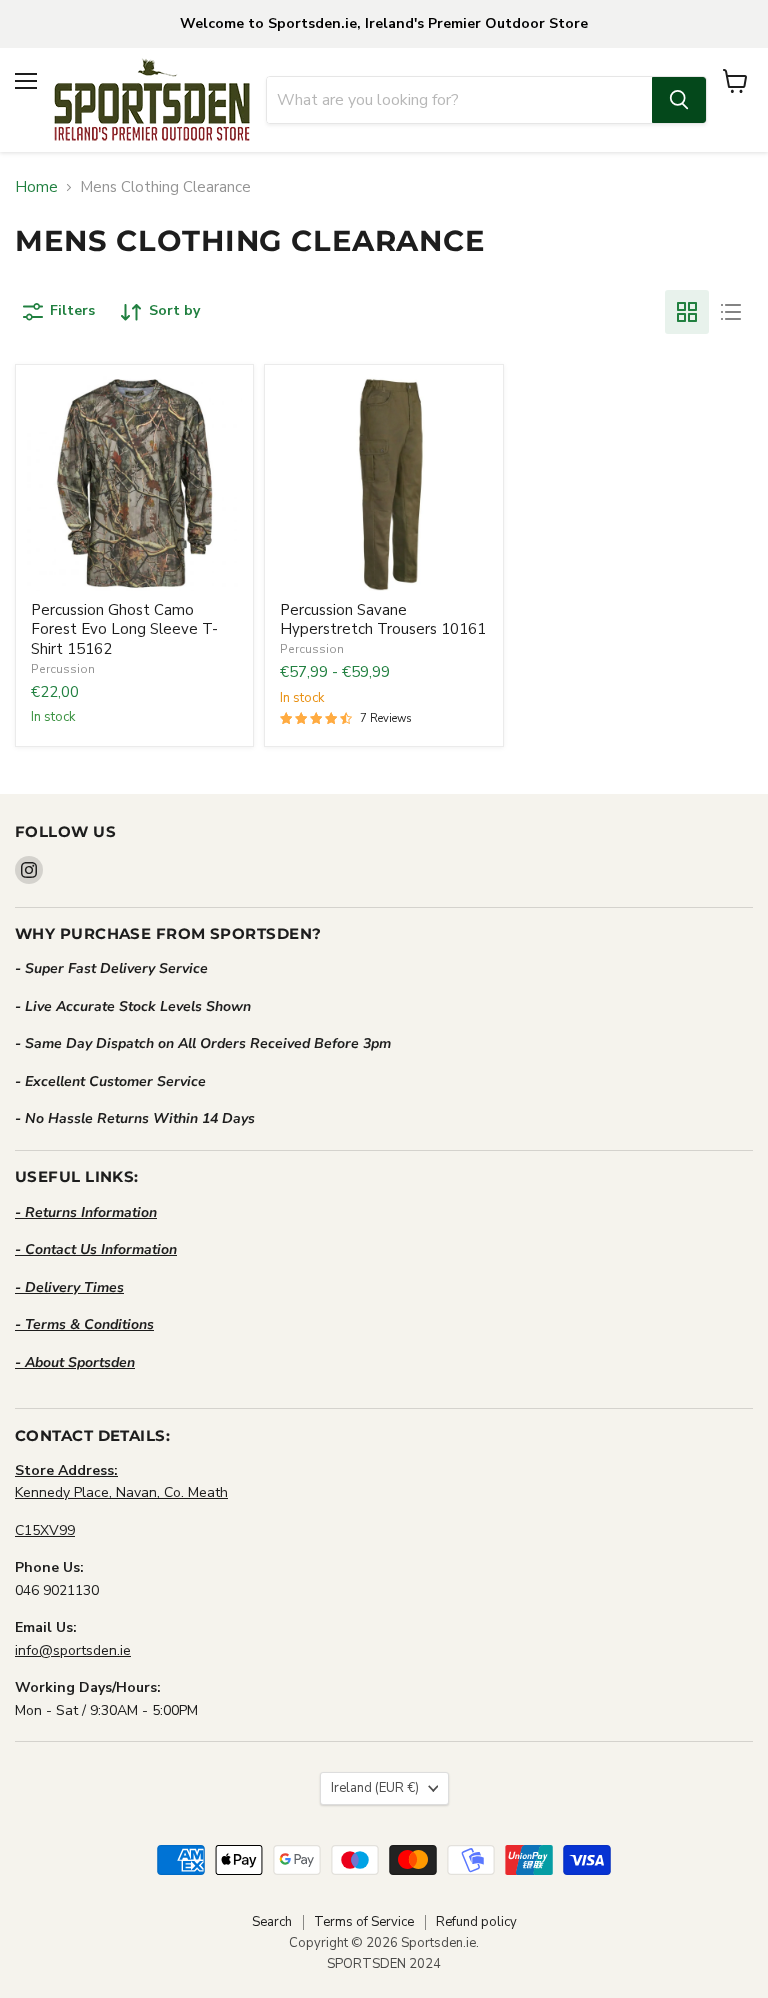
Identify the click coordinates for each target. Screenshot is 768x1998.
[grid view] (687, 312)
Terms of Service (364, 1922)
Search (272, 1922)
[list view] (731, 312)
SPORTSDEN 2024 (384, 1964)
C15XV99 (45, 1530)
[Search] (679, 100)
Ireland (375, 1788)
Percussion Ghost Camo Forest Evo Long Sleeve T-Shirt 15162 (124, 629)
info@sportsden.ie (73, 1650)
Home (36, 187)
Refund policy (476, 1922)
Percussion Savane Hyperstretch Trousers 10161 (383, 620)
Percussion (63, 669)
